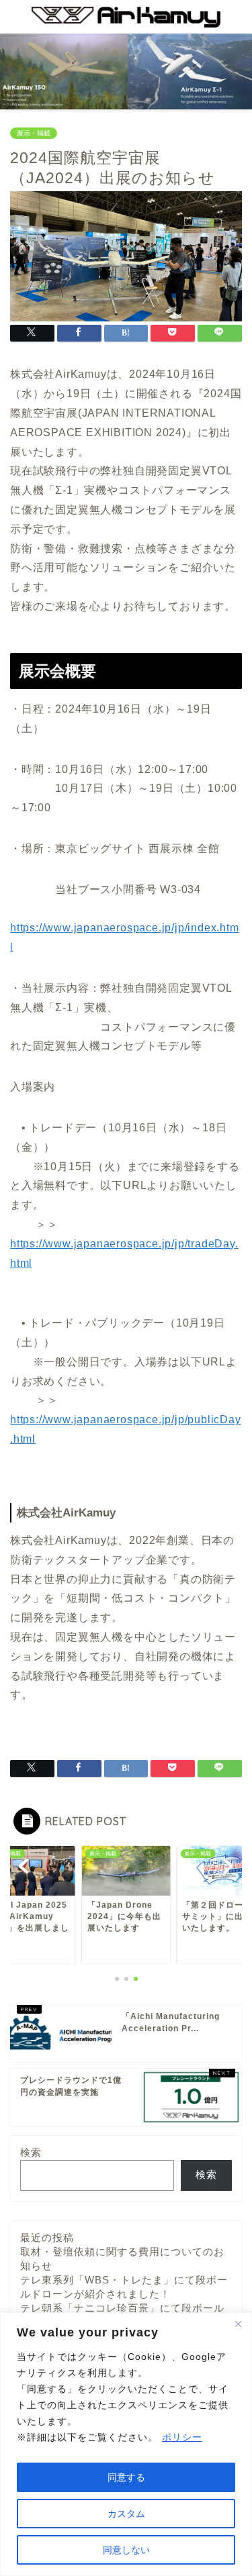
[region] (126, 2444)
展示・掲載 (34, 133)
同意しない (126, 2550)
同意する (126, 2477)
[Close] (238, 2324)
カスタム (126, 2514)
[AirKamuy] (126, 23)
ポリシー (182, 2437)
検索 (31, 2152)
